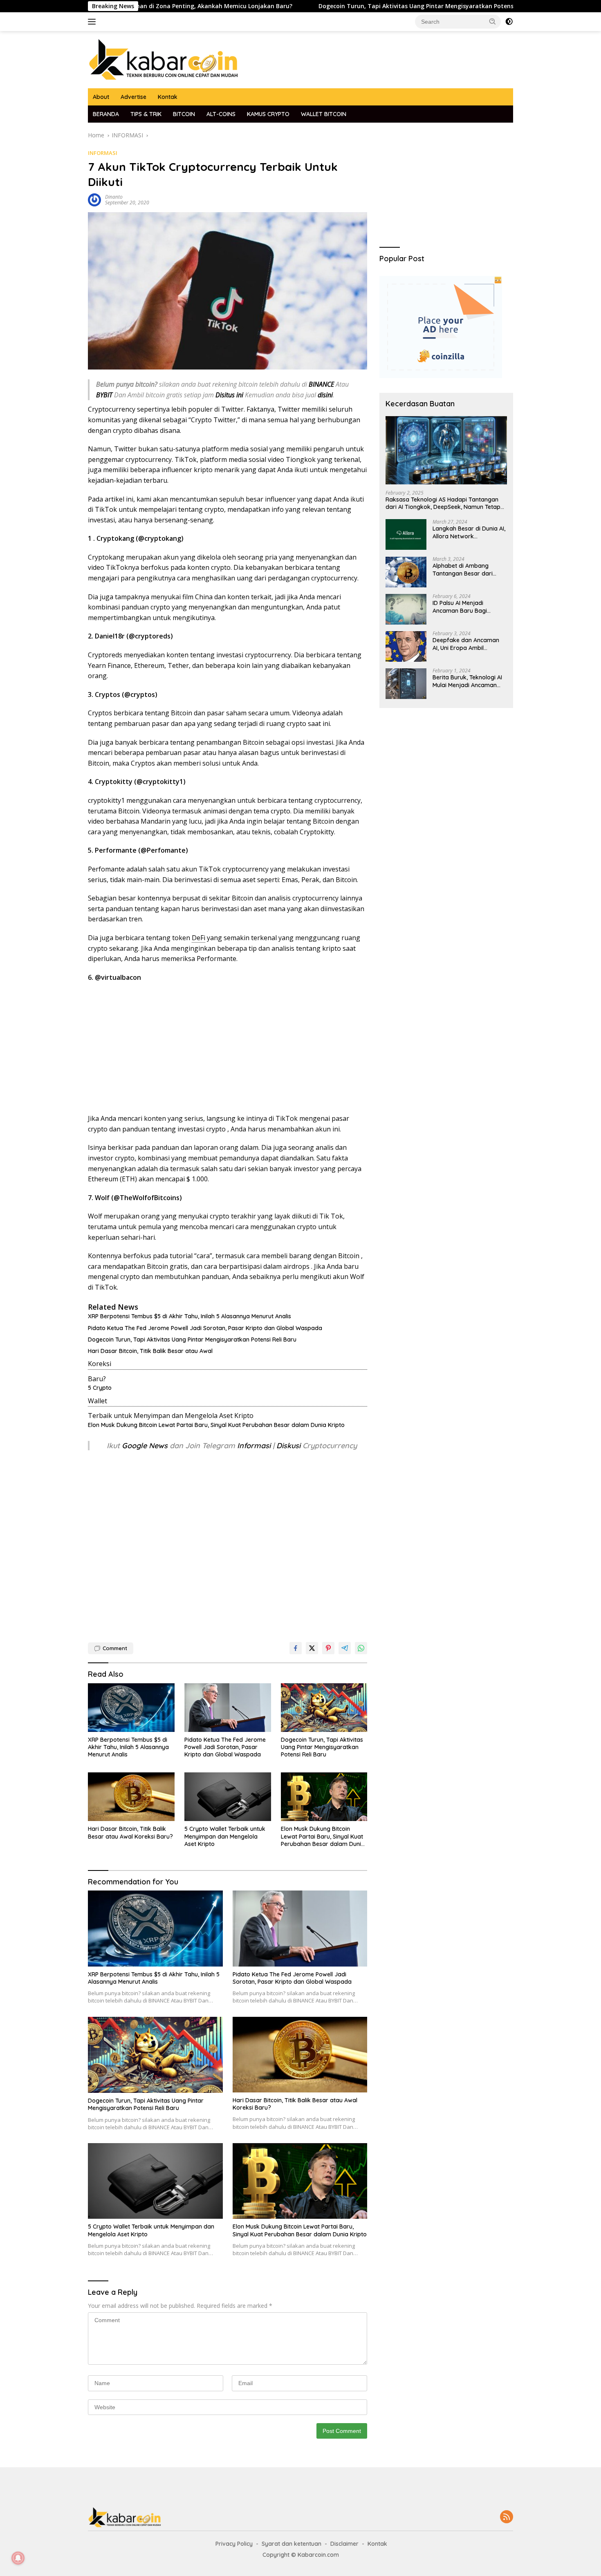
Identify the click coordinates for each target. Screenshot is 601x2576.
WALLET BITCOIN (324, 114)
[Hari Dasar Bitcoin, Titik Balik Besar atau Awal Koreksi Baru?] (131, 1797)
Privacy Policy (234, 2544)
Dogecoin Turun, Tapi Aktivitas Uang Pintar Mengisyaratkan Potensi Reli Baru (344, 6)
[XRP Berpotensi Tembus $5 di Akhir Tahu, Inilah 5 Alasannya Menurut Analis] (131, 1708)
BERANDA (106, 114)
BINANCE (321, 384)
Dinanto (114, 197)
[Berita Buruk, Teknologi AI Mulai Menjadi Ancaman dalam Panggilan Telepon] (406, 684)
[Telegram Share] (345, 1648)
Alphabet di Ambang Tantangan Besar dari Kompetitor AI (463, 570)
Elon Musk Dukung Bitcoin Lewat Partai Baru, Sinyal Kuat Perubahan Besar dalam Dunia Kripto (216, 1425)
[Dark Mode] (509, 22)
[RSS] (507, 2517)
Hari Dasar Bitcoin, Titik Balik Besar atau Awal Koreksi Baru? (130, 1832)
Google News (146, 1446)
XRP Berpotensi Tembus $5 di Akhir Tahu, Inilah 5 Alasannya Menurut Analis (189, 1316)
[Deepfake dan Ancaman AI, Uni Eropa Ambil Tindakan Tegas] (406, 646)
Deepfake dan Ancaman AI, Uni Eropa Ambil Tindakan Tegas (466, 644)
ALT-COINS (221, 114)
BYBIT (104, 395)
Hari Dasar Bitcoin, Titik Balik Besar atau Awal (150, 1351)
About (101, 97)
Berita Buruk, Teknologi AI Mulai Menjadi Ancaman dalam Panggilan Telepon (467, 681)
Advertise (133, 97)
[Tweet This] (312, 1648)
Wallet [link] (98, 1401)
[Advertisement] (228, 1048)
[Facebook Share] (296, 1648)
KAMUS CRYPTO (268, 114)
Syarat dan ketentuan (292, 2544)
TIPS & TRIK (146, 114)
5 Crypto (100, 1388)
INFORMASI (103, 153)
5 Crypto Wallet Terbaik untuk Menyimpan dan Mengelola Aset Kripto (225, 1836)
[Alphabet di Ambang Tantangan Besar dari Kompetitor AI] (406, 572)
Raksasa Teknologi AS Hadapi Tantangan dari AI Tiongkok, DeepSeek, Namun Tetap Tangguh (443, 504)
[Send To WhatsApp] (361, 1648)
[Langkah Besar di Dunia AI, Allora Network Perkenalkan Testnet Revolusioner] (406, 535)
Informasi (254, 1446)
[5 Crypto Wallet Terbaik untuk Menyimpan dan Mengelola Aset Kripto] (228, 1797)
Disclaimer (344, 2544)
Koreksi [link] (100, 1364)
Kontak (168, 97)
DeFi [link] (198, 938)
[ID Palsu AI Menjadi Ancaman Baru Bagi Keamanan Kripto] (406, 609)
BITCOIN (184, 114)
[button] (493, 21)
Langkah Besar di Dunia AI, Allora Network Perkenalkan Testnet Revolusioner (469, 533)
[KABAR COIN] (164, 59)
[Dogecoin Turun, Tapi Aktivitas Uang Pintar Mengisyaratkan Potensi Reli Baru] (324, 1708)
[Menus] (93, 22)
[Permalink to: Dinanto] (94, 199)
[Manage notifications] (18, 2558)
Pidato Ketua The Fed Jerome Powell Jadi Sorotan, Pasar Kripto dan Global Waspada (205, 1328)
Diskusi (288, 1446)
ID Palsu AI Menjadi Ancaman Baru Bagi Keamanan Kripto (460, 607)
